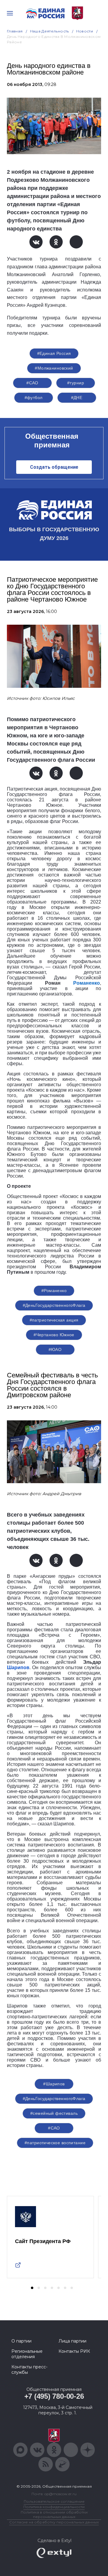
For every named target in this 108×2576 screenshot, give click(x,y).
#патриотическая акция (54, 1320)
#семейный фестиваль (54, 2113)
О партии (21, 2341)
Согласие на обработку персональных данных (54, 2522)
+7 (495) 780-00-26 (54, 2396)
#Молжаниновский (54, 368)
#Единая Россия (54, 353)
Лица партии (72, 2341)
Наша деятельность (49, 31)
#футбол (34, 398)
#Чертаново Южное (54, 1335)
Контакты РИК (74, 2351)
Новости (85, 31)
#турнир (76, 383)
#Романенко (54, 1291)
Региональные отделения (27, 2354)
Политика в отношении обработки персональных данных (54, 2514)
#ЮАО (55, 1349)
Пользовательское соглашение (54, 2501)
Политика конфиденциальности (54, 2507)
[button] (32, 2288)
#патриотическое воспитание (55, 2143)
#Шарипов (54, 2084)
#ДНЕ (77, 398)
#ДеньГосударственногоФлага (54, 1305)
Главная (15, 31)
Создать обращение (54, 467)
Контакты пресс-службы (29, 2370)
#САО (32, 383)
